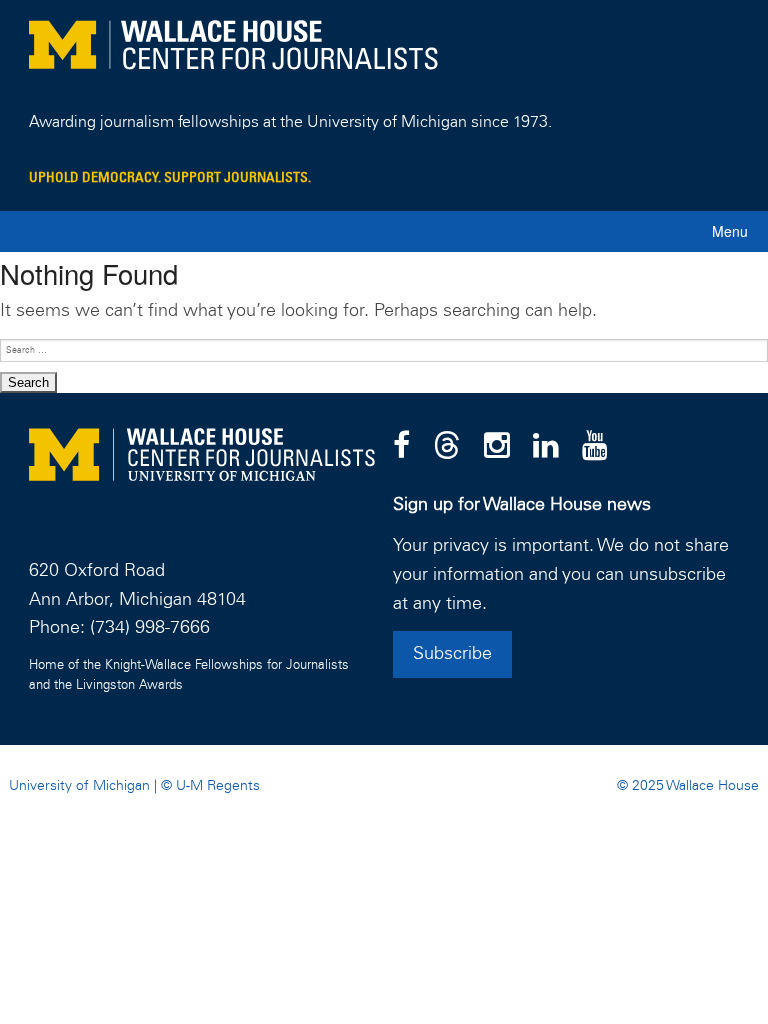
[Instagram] (497, 447)
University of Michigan (79, 786)
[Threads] (447, 447)
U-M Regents (218, 786)
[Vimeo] (595, 447)
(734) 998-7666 (150, 628)
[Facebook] (401, 447)
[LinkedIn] (546, 447)
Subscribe (452, 654)
